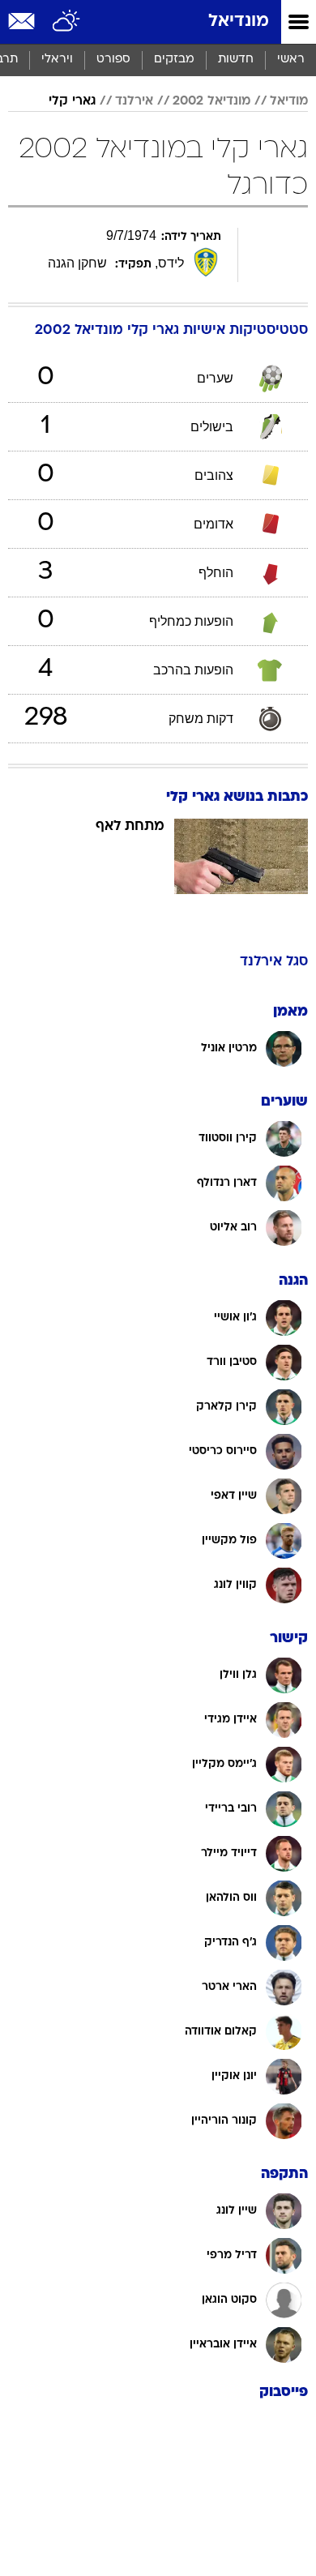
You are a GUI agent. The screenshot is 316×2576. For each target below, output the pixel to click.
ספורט (113, 60)
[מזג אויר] (67, 22)
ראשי (291, 60)
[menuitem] (235, 60)
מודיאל (289, 101)
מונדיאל (239, 21)
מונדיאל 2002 (211, 101)
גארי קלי (72, 101)
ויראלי (57, 60)
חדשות (236, 60)
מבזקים (174, 60)
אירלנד (134, 101)
